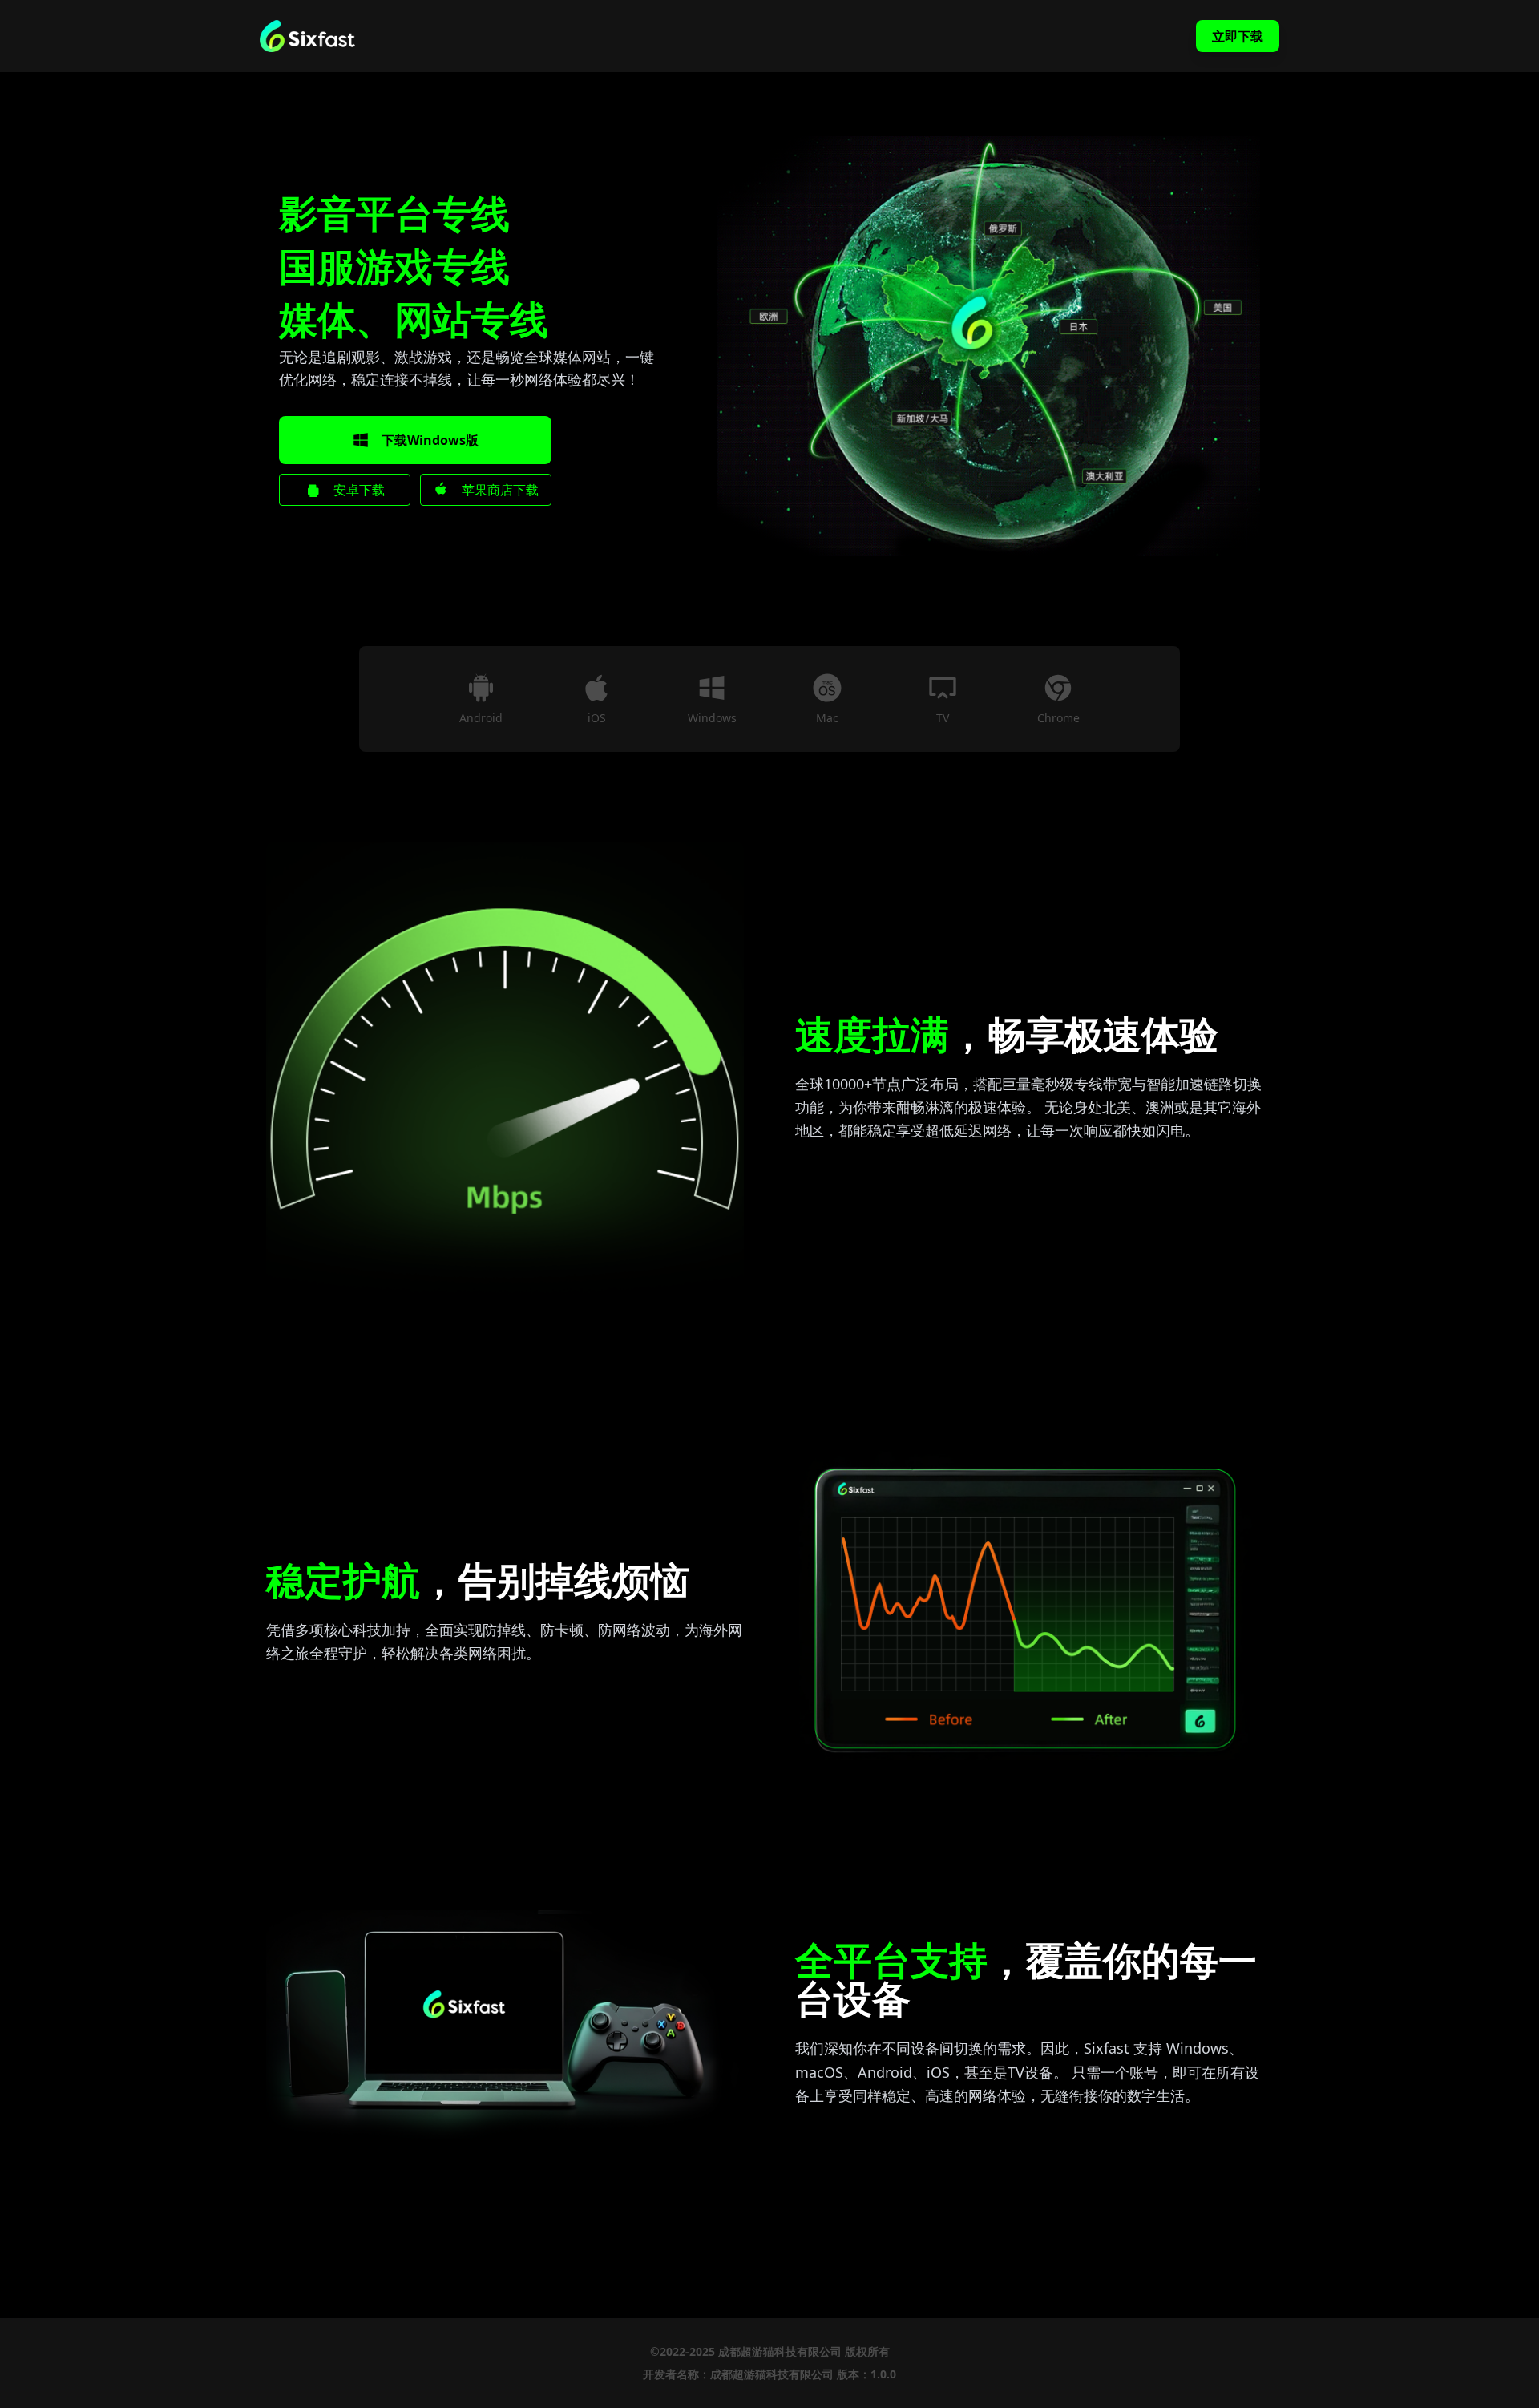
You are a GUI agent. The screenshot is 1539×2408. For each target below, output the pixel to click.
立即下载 (1238, 36)
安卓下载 (359, 490)
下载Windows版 (430, 440)
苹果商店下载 (500, 490)
